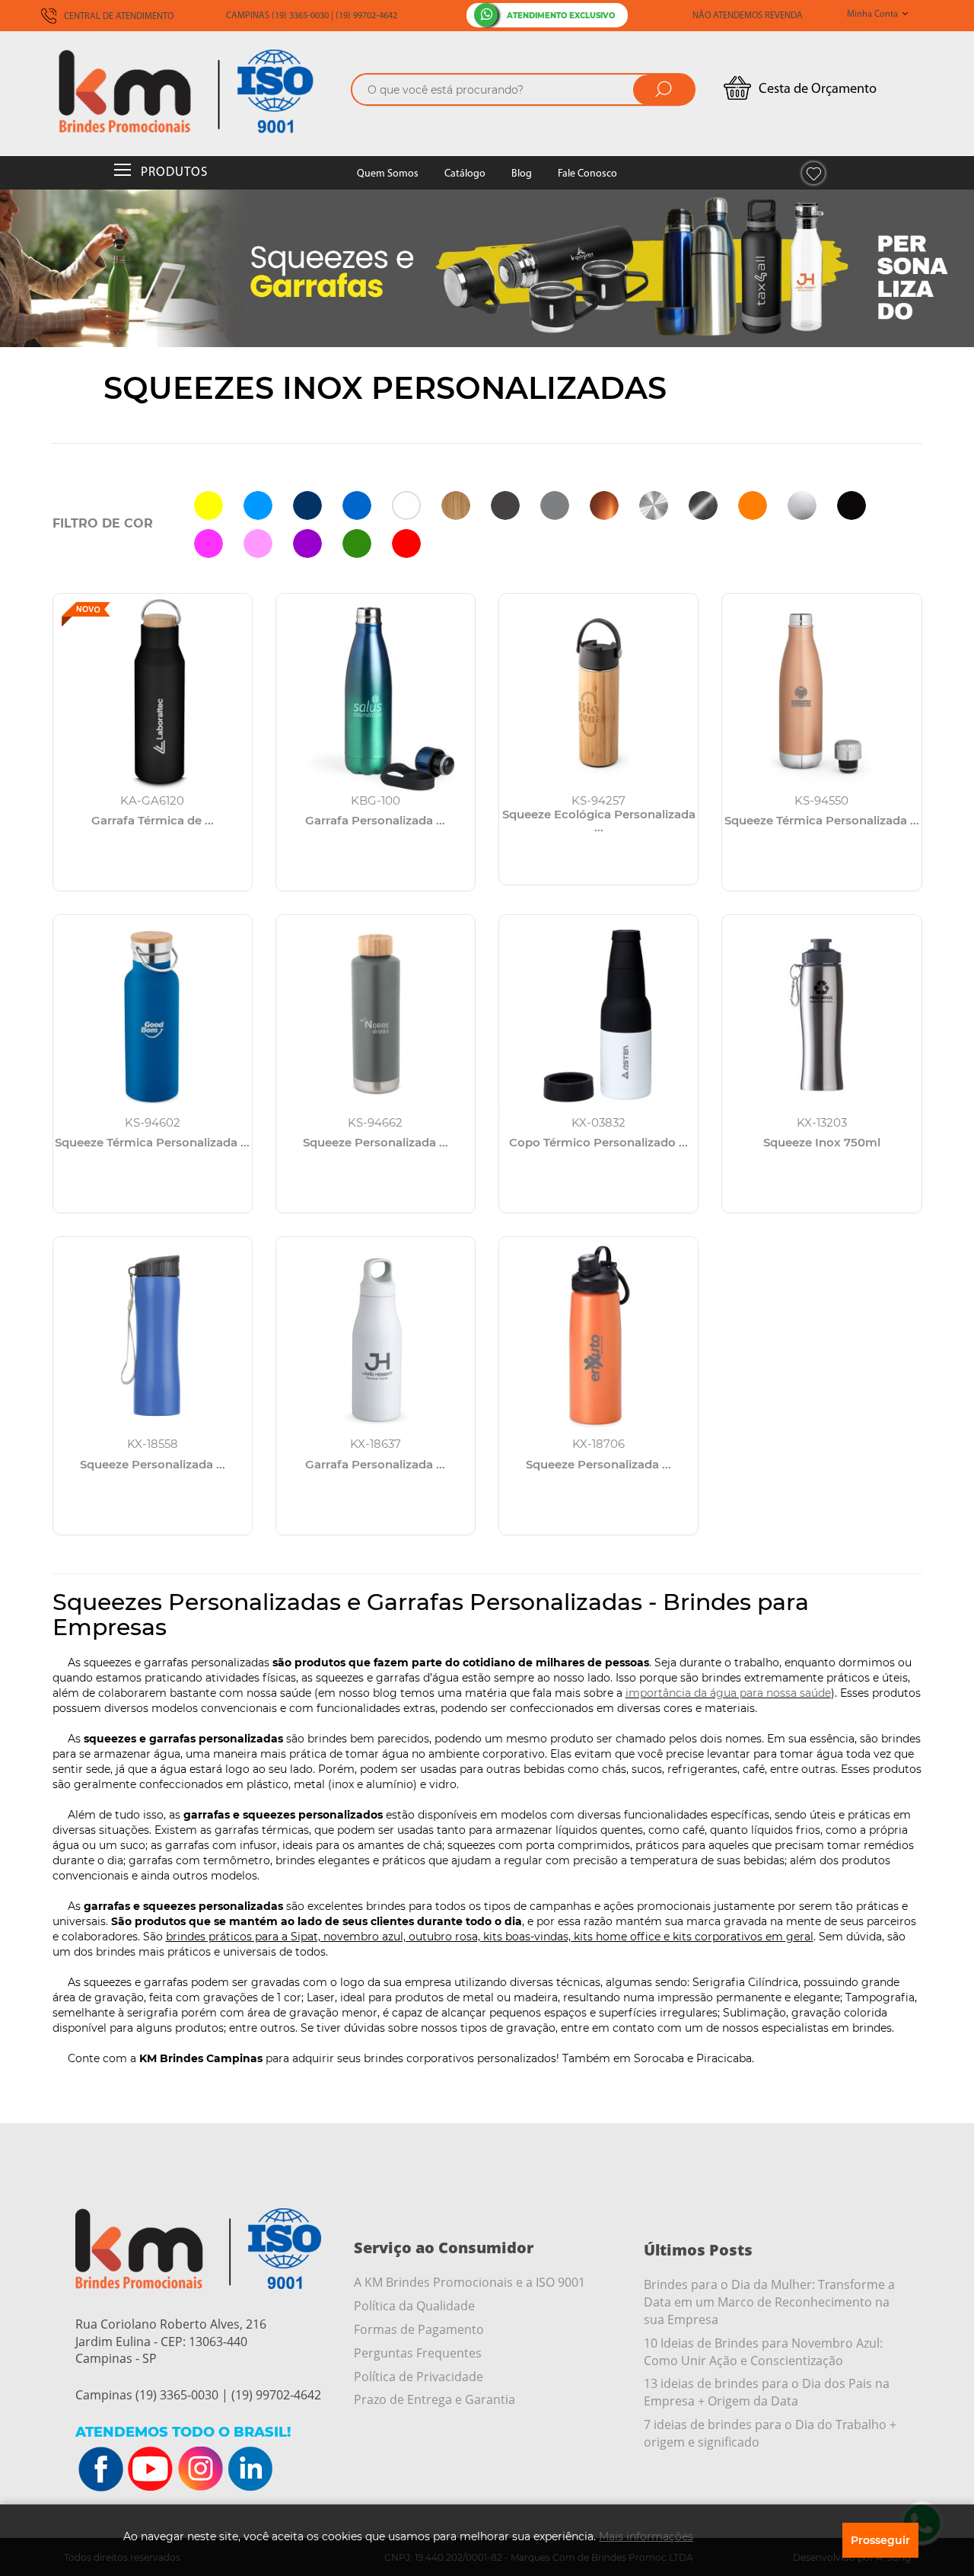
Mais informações (646, 2536)
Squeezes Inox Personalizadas (385, 388)
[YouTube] (151, 2469)
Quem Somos (388, 174)
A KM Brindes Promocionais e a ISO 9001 (469, 2282)
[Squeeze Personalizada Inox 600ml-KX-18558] (153, 1336)
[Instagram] (200, 2469)
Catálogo (465, 174)
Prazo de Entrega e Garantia (434, 2399)
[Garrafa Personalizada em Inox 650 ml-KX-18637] (376, 1336)
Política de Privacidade (419, 2377)
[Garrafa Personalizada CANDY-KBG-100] (376, 693)
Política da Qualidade (414, 2306)
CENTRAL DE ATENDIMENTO (118, 17)
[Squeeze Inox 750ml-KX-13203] (821, 1014)
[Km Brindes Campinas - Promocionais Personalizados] (197, 91)
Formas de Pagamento (419, 2329)
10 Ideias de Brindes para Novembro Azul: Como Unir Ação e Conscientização (763, 2352)
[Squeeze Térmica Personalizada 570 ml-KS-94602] (153, 1014)
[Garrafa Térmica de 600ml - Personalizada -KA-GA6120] (153, 693)
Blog (522, 174)
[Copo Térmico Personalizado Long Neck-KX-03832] (598, 1014)
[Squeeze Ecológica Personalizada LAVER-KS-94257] (598, 693)
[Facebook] (101, 2469)
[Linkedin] (250, 2469)
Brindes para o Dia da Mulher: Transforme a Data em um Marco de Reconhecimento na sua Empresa (769, 2302)
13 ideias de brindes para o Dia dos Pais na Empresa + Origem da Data (767, 2392)
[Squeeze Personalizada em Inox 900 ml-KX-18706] (598, 1336)
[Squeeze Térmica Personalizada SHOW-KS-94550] (821, 693)
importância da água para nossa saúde (728, 1693)
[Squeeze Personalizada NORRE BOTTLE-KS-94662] (376, 1014)
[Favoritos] (813, 173)
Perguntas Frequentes (418, 2353)
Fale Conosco (587, 174)
